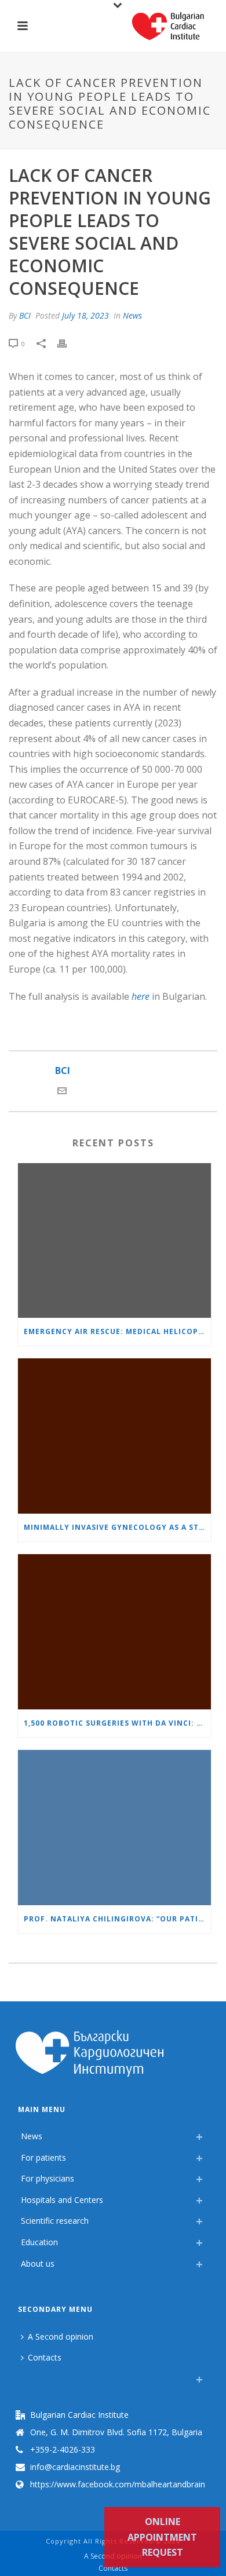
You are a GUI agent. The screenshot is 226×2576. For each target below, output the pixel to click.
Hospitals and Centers (62, 2200)
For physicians (48, 2178)
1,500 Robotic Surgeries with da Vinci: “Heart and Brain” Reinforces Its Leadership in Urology (117, 1723)
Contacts (45, 2357)
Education (39, 2242)
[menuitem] (24, 2376)
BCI (25, 315)
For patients (43, 2157)
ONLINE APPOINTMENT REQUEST (162, 2537)
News (132, 315)
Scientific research (55, 2221)
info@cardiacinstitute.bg (75, 2467)
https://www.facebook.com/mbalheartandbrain (118, 2484)
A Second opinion (61, 2336)
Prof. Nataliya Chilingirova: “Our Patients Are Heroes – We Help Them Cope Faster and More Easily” (117, 1919)
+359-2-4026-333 (63, 2450)
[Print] (68, 343)
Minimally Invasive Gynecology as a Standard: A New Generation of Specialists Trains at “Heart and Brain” (117, 1527)
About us (38, 2263)
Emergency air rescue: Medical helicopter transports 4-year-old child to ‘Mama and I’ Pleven (117, 1331)
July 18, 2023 (85, 315)
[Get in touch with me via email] (62, 1092)
